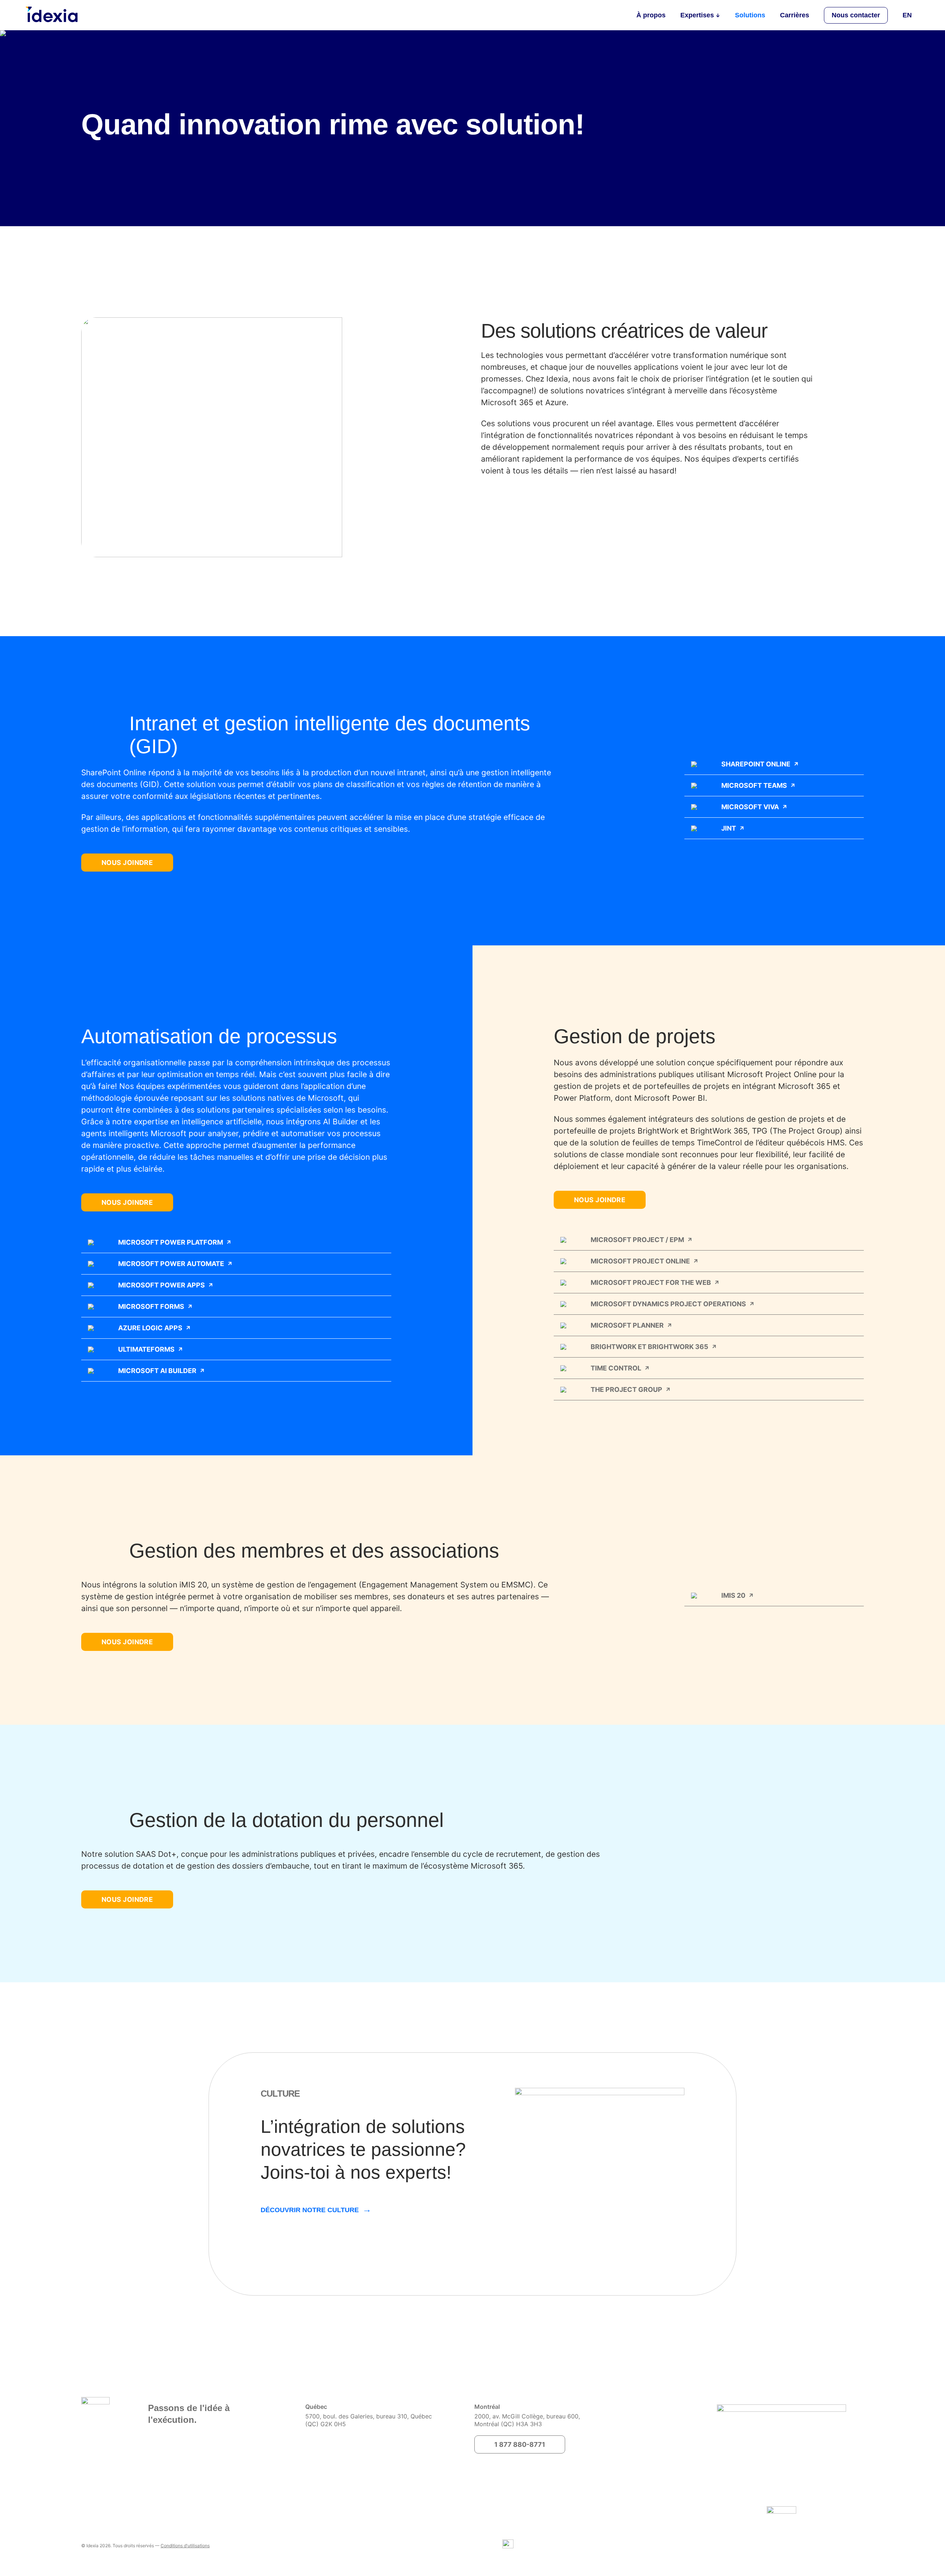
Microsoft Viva (750, 807)
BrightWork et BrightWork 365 (650, 1347)
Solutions (750, 15)
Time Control (616, 1368)
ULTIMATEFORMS (146, 1349)
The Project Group (626, 1389)
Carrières (795, 15)
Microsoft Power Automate (171, 1264)
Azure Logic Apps (150, 1328)
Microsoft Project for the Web (651, 1282)
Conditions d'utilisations (185, 2546)
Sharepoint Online (756, 764)
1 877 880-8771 (520, 2444)
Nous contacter (856, 15)
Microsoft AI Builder (157, 1371)
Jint (729, 828)
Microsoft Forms (151, 1306)
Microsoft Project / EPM (637, 1240)
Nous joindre (127, 863)
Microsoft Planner (627, 1325)
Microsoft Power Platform (171, 1242)
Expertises (697, 15)
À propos (651, 15)
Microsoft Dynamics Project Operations (668, 1304)
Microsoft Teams (754, 785)
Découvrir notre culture (310, 2210)
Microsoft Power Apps (161, 1285)
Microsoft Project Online (640, 1261)
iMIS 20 (733, 1595)
